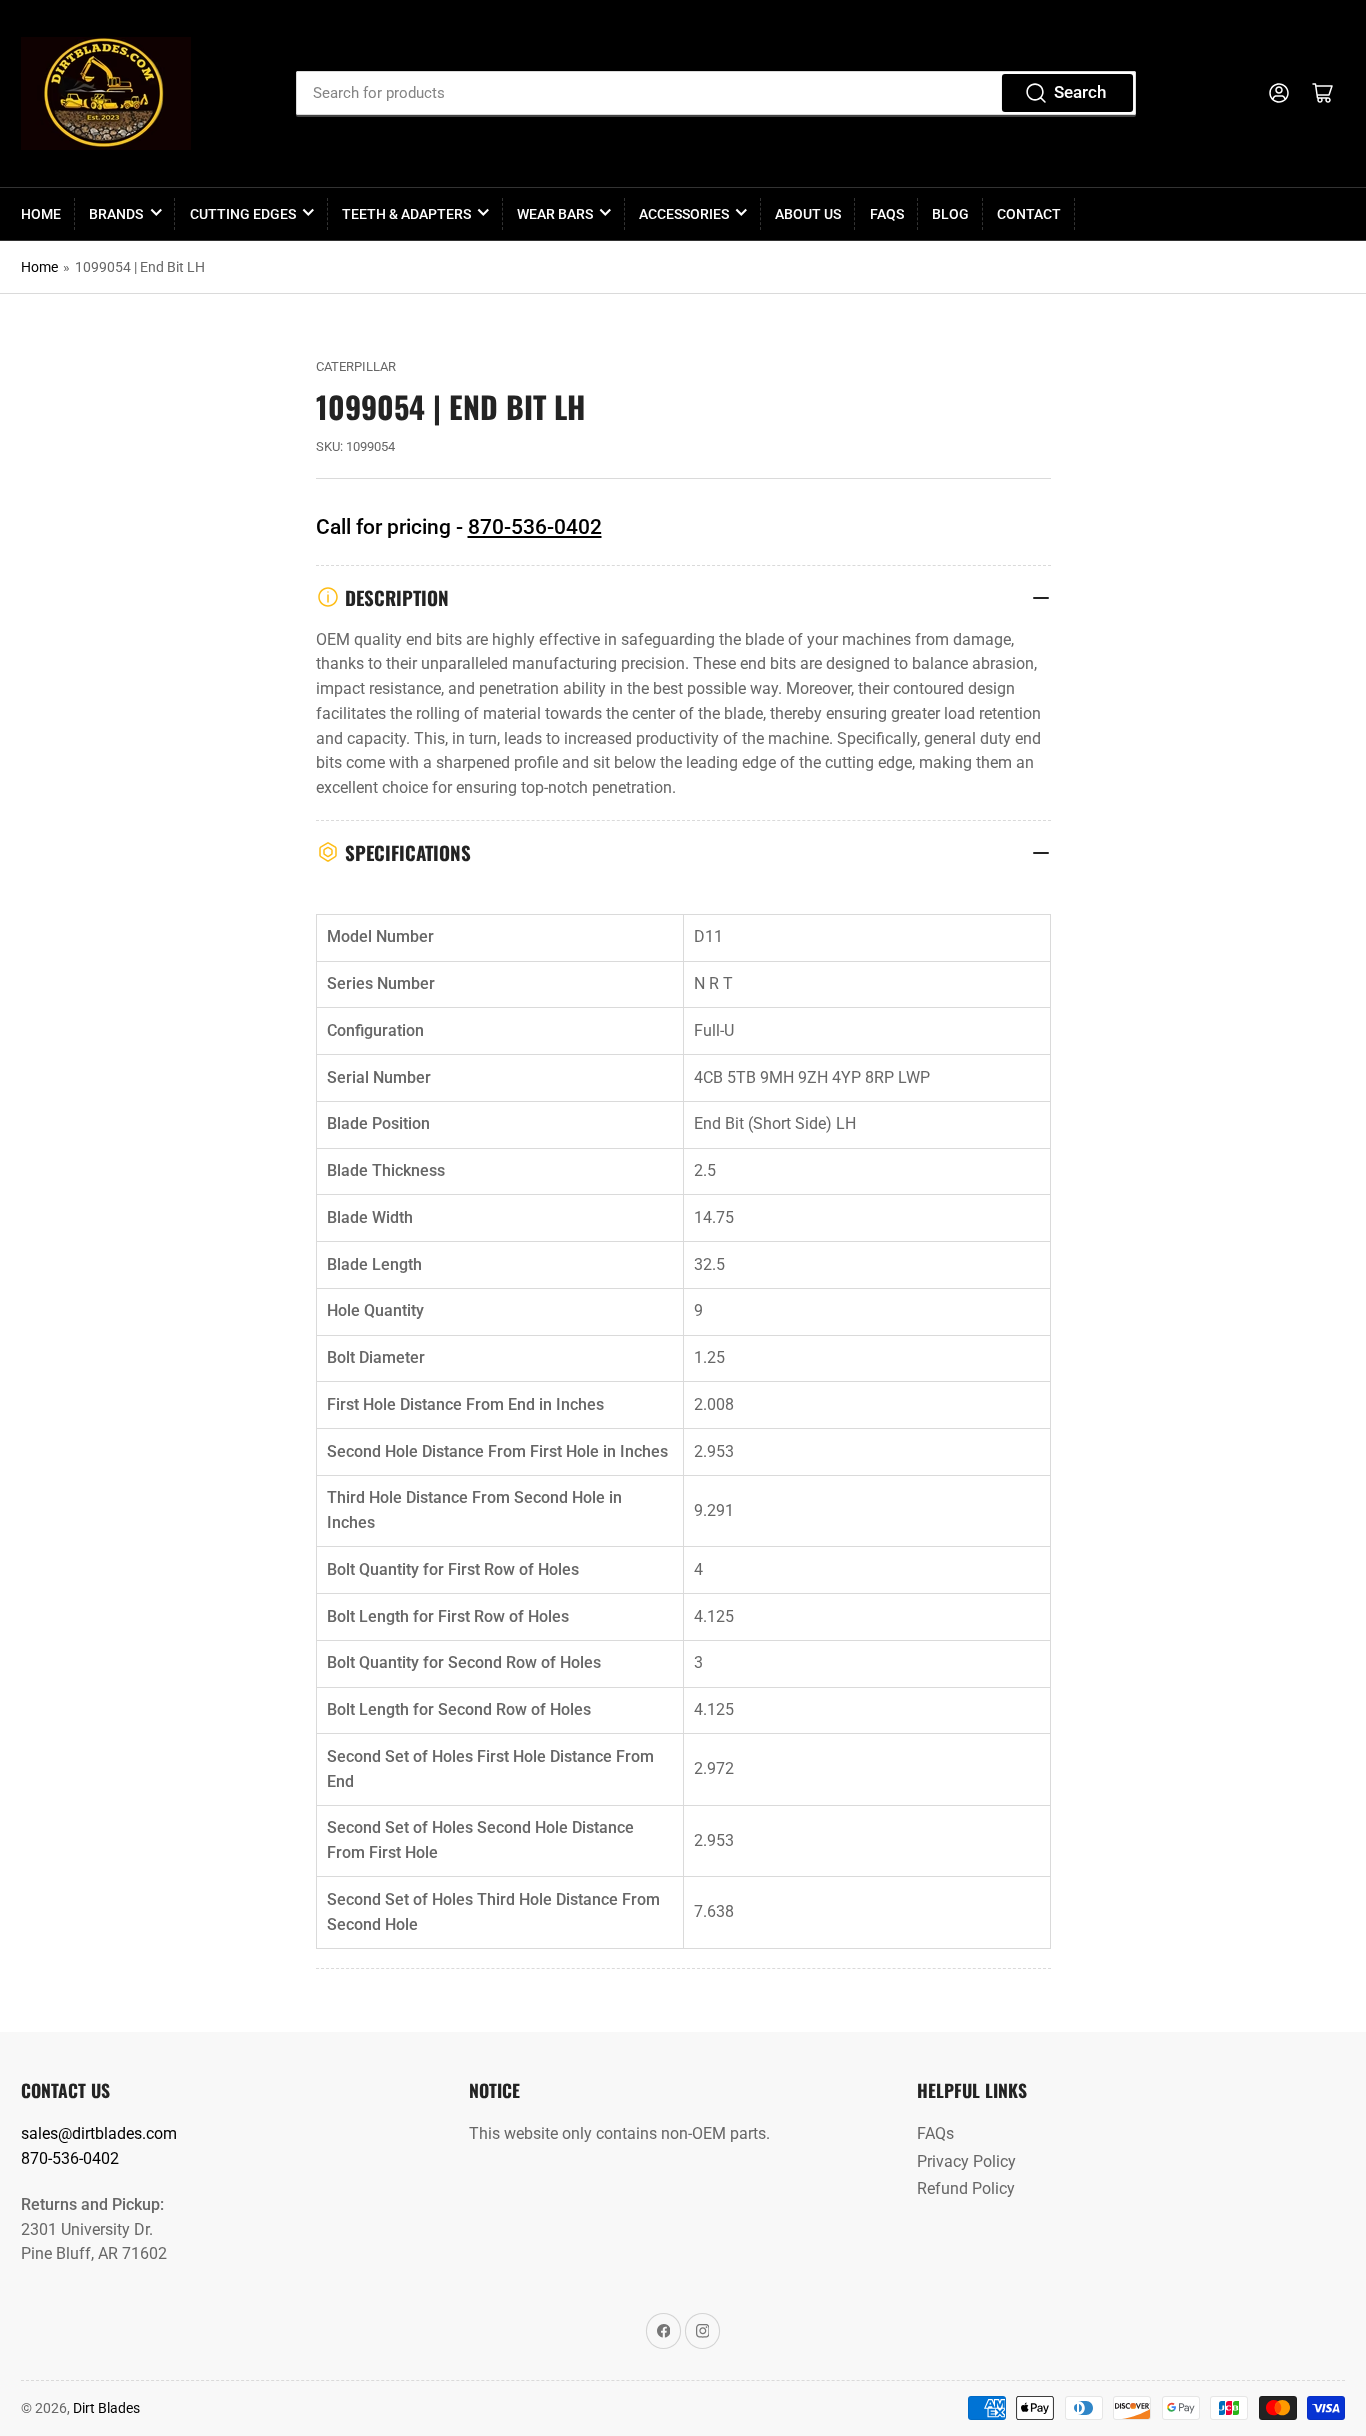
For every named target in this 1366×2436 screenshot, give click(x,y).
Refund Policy (966, 2188)
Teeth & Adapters (406, 214)
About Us (808, 214)
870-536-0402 (535, 527)
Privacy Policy (966, 2161)
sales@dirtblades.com (99, 2133)
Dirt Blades (106, 2408)
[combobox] (716, 93)
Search (1080, 92)
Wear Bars (555, 214)
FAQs (887, 214)
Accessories (684, 214)
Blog (950, 214)
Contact (1029, 214)
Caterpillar (356, 366)
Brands (116, 214)
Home (41, 214)
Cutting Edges (243, 214)
